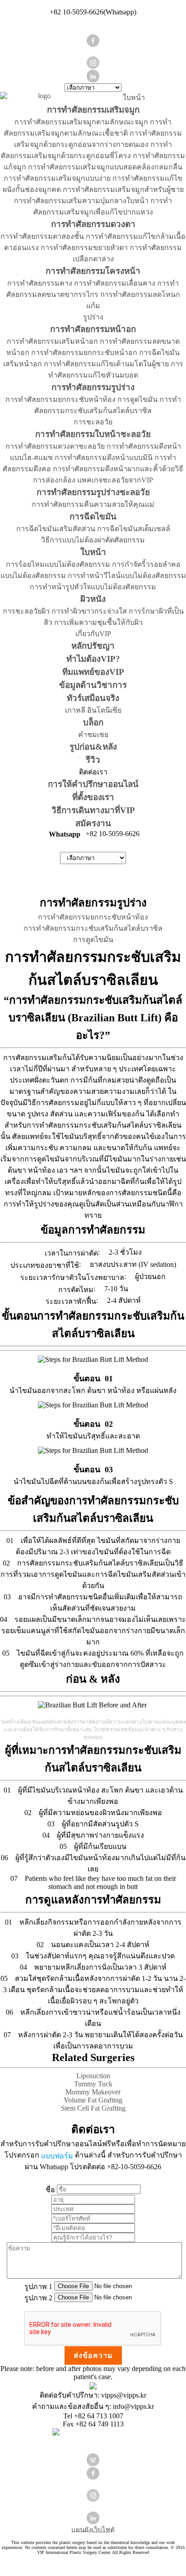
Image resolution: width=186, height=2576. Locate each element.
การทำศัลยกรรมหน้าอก (93, 329)
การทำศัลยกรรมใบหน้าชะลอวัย (93, 434)
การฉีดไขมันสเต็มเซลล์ (134, 529)
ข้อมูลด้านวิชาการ (93, 685)
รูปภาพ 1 (38, 2286)
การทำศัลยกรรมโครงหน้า (93, 271)
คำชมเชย (93, 735)
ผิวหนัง (93, 599)
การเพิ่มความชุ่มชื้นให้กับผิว (98, 622)
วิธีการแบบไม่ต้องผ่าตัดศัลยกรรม (93, 540)
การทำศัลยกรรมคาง (40, 283)
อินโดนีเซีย (104, 710)
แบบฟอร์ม (57, 2155)
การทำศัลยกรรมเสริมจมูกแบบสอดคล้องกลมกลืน (105, 167)
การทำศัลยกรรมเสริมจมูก (93, 110)
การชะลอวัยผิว (26, 611)
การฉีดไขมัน (93, 517)
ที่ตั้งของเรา (93, 797)
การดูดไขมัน (137, 399)
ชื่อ (50, 2189)
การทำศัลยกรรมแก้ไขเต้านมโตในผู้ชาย (106, 364)
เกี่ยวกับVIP (93, 634)
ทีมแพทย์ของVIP (93, 672)
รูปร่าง (93, 317)
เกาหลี (75, 710)
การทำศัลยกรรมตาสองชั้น (42, 236)
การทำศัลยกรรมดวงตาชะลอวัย (55, 446)
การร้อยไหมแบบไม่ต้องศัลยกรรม (58, 564)
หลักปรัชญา (93, 646)
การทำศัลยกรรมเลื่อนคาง (115, 283)
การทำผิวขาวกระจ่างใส (89, 611)
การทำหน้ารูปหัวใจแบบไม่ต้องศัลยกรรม (93, 587)
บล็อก (93, 722)
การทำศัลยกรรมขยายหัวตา (84, 248)
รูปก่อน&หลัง (93, 747)
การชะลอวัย (93, 422)
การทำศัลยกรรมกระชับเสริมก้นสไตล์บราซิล (93, 928)
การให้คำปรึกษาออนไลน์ (93, 784)
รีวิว (93, 760)
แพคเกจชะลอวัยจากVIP (115, 480)
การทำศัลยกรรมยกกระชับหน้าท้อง (60, 399)
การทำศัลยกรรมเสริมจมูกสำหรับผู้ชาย (123, 189)
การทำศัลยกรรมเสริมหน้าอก (52, 341)
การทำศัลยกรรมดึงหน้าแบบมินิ (104, 457)
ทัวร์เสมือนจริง (93, 698)
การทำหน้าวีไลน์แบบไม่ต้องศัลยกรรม (127, 576)
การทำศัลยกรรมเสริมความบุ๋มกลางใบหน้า (81, 201)
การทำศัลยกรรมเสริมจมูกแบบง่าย (57, 178)
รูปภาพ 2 (38, 2297)
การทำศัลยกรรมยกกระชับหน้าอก (84, 353)
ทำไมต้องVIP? (93, 659)
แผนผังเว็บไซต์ (93, 2530)
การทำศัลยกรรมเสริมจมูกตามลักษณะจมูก (81, 122)
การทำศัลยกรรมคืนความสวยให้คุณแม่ (93, 504)
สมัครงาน (93, 823)
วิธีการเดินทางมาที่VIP (93, 810)
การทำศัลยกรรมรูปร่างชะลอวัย (93, 492)
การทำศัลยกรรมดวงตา (93, 224)
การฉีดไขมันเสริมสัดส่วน (56, 529)
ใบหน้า (134, 98)
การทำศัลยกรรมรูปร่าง (93, 387)
